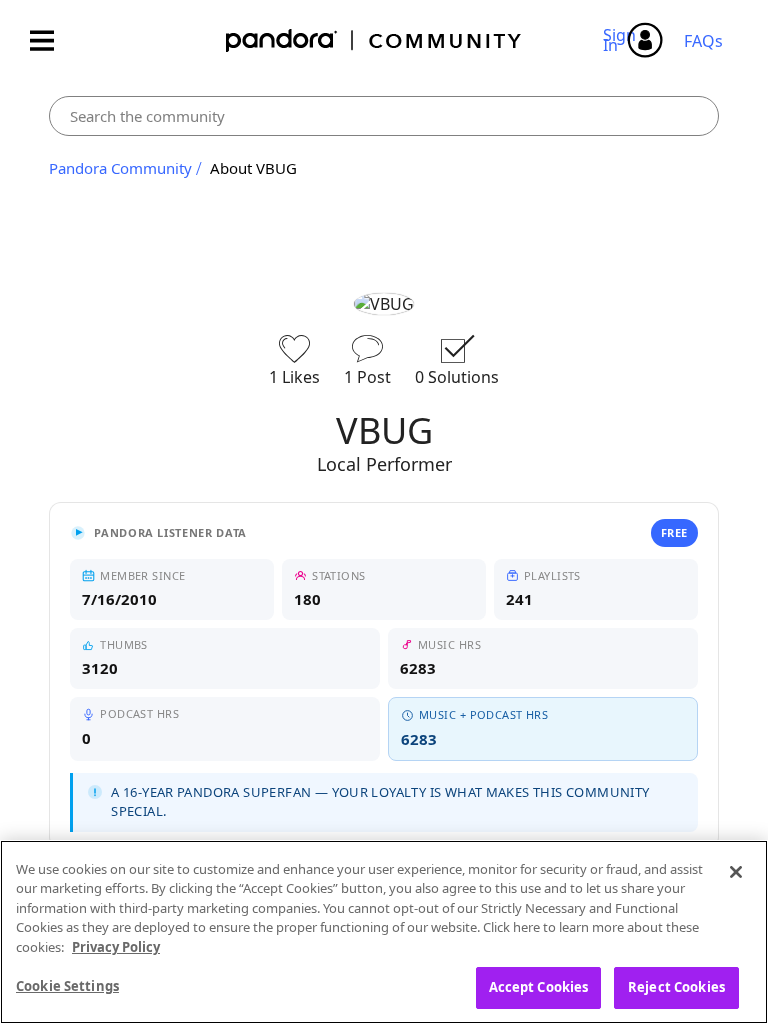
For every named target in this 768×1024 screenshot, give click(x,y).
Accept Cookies (539, 987)
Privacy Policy (116, 947)
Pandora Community (374, 40)
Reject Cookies (676, 987)
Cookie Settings (67, 986)
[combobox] (384, 116)
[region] (384, 932)
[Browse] (52, 40)
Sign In (622, 40)
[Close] (736, 872)
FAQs (703, 41)
